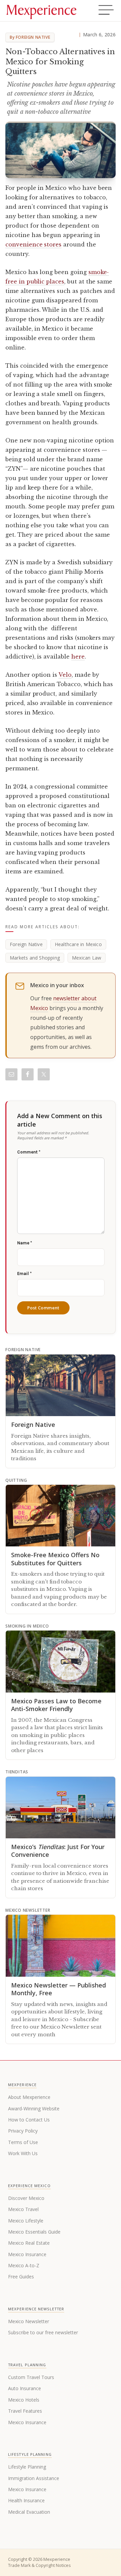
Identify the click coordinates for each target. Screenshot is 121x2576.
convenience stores (33, 244)
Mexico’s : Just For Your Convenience (58, 1851)
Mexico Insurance (27, 2254)
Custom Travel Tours (31, 2377)
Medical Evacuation (29, 2512)
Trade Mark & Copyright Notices (39, 2565)
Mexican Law (87, 958)
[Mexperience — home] (41, 11)
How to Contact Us (29, 2120)
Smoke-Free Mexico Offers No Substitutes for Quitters (55, 1559)
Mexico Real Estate (29, 2243)
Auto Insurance (25, 2388)
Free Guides (21, 2277)
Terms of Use (23, 2142)
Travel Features (25, 2411)
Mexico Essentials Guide (34, 2232)
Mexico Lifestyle (26, 2221)
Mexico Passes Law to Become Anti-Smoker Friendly (56, 1705)
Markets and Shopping (35, 958)
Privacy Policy (23, 2131)
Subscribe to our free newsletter (43, 2332)
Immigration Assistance (34, 2478)
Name (25, 1243)
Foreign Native (26, 944)
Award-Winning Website (34, 2109)
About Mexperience (29, 2097)
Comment (29, 1152)
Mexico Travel (23, 2209)
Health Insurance (26, 2500)
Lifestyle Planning (27, 2467)
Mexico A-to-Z (24, 2265)
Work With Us (23, 2153)
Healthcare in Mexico (78, 944)
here (78, 657)
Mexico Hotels (24, 2400)
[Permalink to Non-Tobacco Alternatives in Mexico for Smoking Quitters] (61, 150)
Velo (65, 675)
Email (24, 1274)
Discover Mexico (26, 2198)
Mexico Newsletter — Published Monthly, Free (58, 1989)
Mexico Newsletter (29, 2321)
